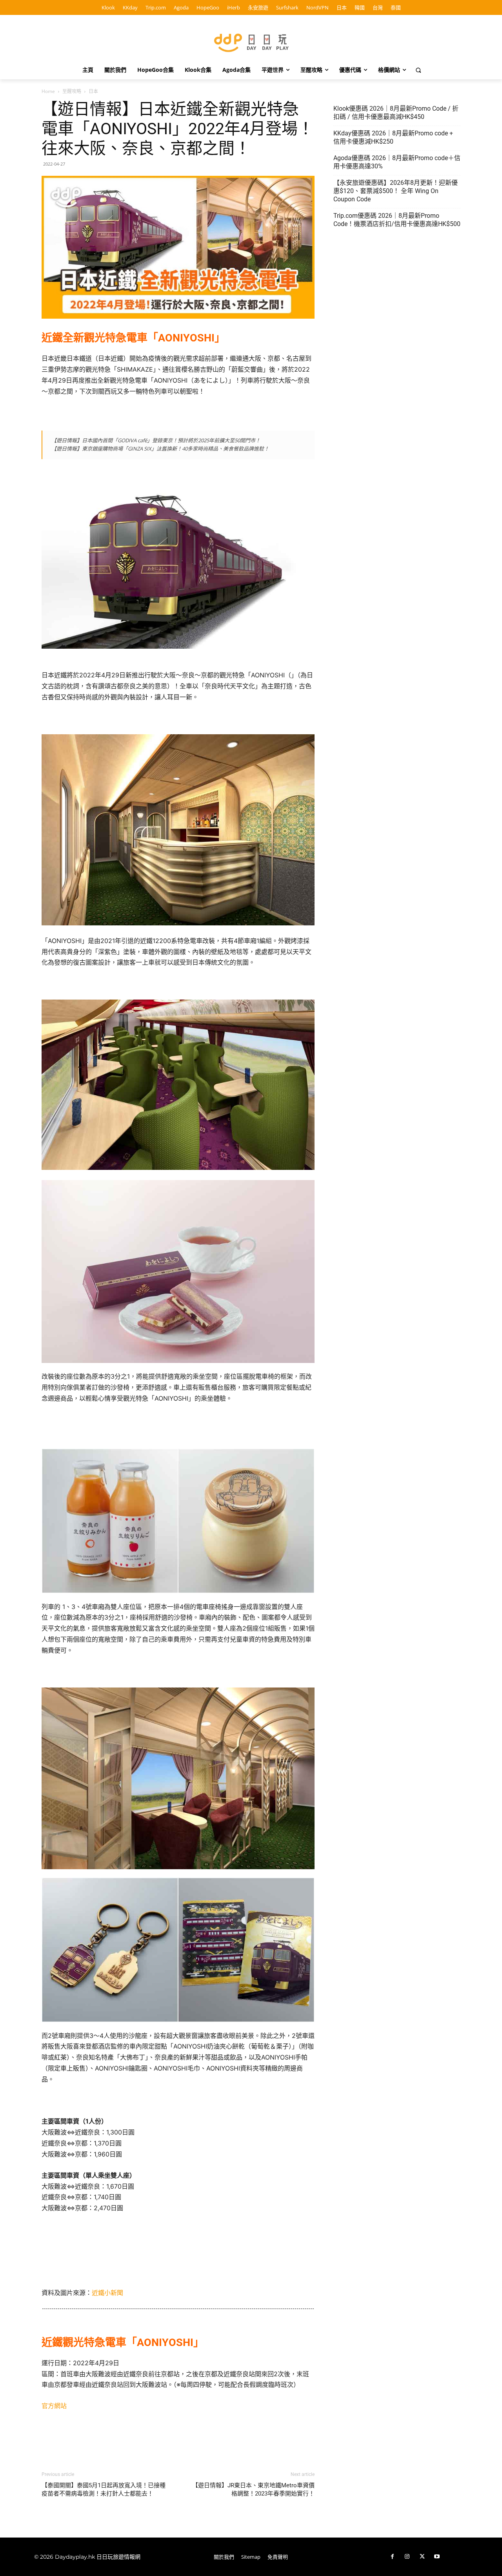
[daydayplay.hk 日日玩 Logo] (251, 41)
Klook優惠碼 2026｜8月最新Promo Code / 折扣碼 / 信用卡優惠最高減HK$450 (396, 113)
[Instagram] (407, 2557)
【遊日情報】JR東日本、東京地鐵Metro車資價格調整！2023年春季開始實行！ (253, 2489)
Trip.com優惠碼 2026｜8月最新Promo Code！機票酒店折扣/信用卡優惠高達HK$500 (397, 220)
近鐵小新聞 (107, 2293)
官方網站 (54, 2406)
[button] (418, 70)
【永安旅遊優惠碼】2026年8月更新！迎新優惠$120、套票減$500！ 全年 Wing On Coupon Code (396, 191)
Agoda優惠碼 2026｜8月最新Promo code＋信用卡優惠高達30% (397, 162)
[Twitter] (422, 2557)
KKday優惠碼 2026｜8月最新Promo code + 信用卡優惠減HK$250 (393, 137)
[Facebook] (392, 2557)
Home (48, 91)
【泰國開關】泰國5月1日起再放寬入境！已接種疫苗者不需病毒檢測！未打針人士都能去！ (104, 2489)
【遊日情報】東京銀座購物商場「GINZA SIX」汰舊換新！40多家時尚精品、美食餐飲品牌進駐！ (160, 449)
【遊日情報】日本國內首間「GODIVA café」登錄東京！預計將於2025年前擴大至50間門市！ (156, 440)
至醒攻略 (72, 91)
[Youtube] (437, 2557)
